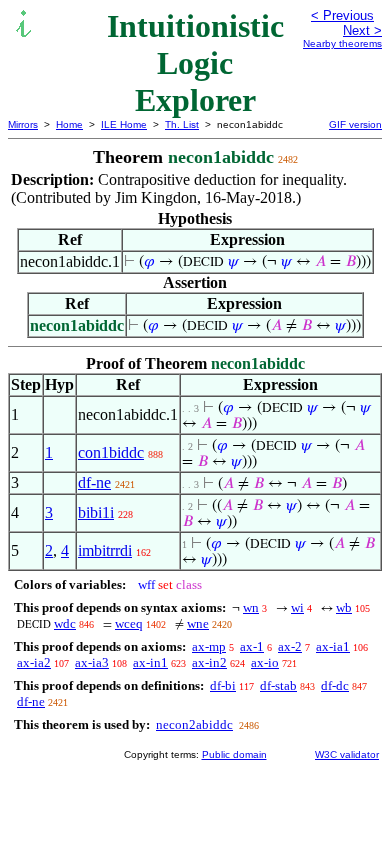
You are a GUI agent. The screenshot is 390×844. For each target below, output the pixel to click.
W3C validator (347, 754)
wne (198, 623)
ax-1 (252, 646)
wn (251, 607)
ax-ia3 (92, 662)
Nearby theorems (342, 43)
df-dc (335, 685)
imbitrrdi (105, 550)
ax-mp (209, 646)
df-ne (94, 482)
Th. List (182, 124)
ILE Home (124, 124)
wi (297, 607)
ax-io (265, 662)
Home (69, 124)
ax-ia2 (34, 662)
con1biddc (111, 452)
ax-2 (290, 646)
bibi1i (96, 512)
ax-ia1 (333, 646)
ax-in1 (150, 662)
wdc (65, 623)
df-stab (278, 685)
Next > (362, 30)
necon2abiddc (194, 724)
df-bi (223, 685)
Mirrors (23, 124)
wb (344, 607)
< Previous (342, 15)
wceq (129, 623)
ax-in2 (209, 662)
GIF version (355, 124)
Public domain (234, 754)
